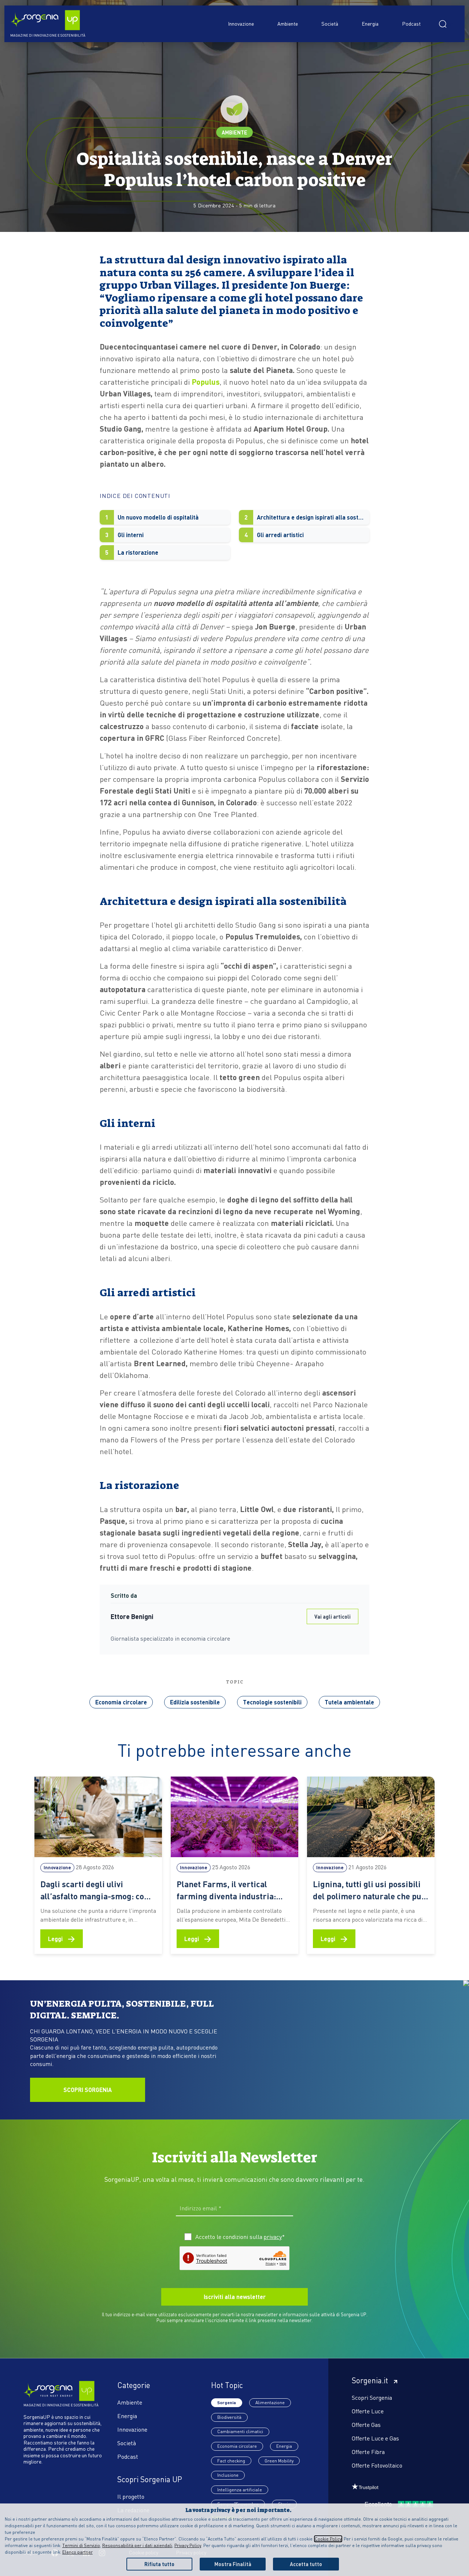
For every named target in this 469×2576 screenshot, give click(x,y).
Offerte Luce (368, 2411)
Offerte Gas (366, 2425)
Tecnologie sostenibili (272, 1702)
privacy (273, 2237)
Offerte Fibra (368, 2452)
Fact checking (231, 2461)
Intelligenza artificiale (240, 2490)
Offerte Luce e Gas (375, 2438)
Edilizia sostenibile (195, 1702)
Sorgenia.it (370, 2380)
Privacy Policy (188, 2545)
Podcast (411, 23)
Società (330, 23)
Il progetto (131, 2496)
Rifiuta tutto (159, 2564)
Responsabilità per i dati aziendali (137, 2545)
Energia (370, 23)
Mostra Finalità (233, 2564)
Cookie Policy (328, 2539)
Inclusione (228, 2475)
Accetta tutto (306, 2564)
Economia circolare (121, 1702)
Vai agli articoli (333, 1616)
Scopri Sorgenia (372, 2397)
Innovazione (241, 23)
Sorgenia (227, 2403)
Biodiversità (229, 2417)
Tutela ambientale (349, 1702)
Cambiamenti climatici (240, 2431)
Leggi (62, 1938)
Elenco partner (77, 2552)
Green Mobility (279, 2461)
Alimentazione (270, 2403)
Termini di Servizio (81, 2545)
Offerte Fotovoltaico (377, 2465)
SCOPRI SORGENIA (88, 2090)
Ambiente (288, 23)
